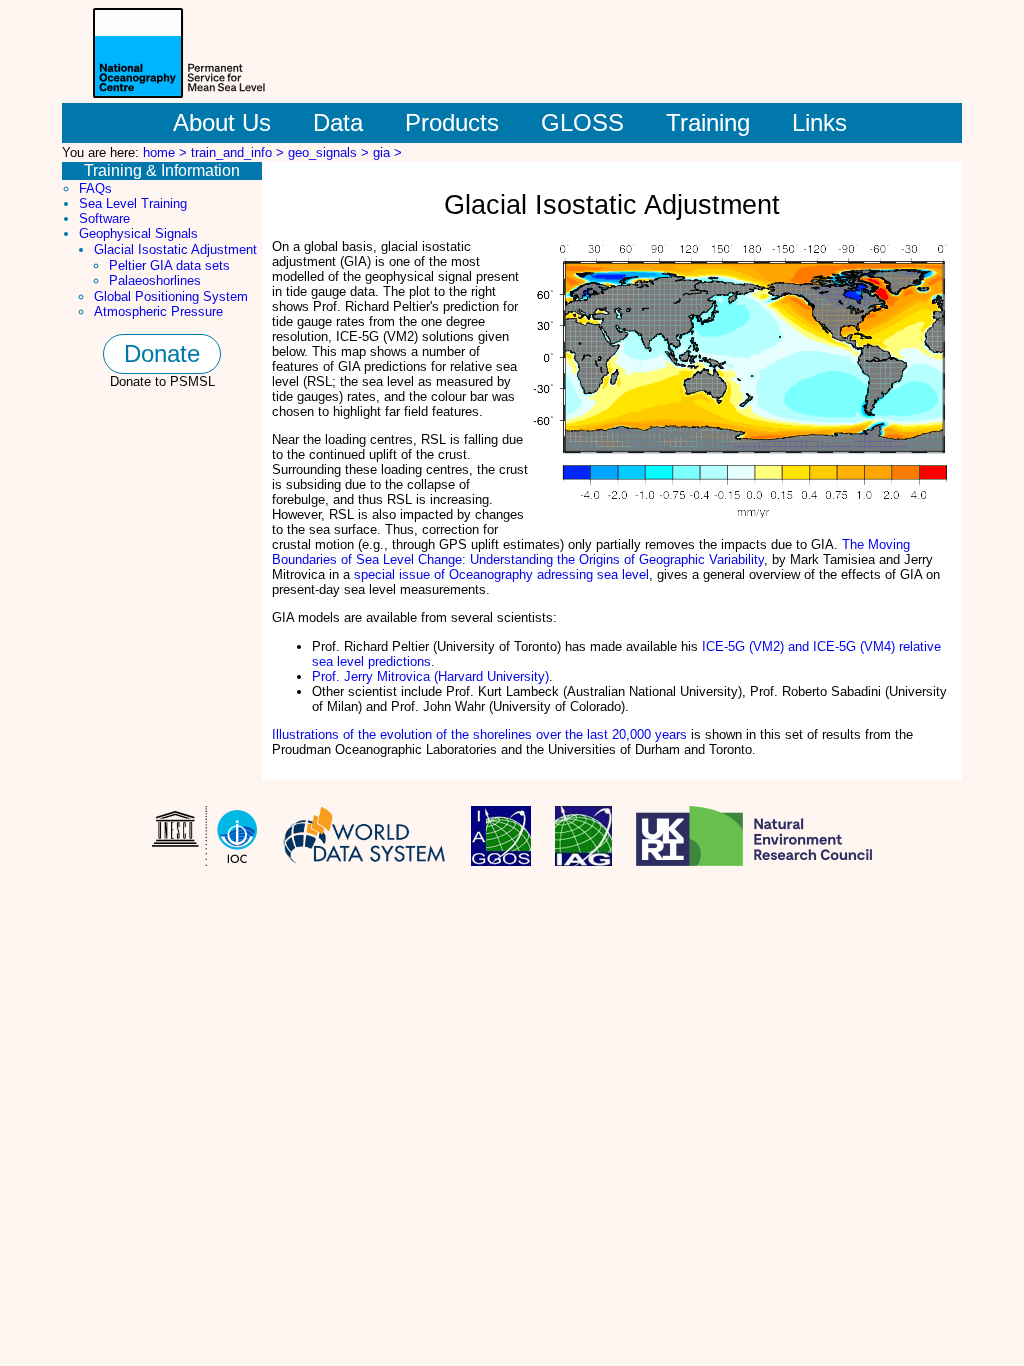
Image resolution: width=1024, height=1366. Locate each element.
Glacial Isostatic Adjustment (175, 249)
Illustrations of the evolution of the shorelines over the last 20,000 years (479, 734)
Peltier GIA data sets (169, 265)
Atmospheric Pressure (158, 311)
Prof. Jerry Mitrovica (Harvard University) (430, 676)
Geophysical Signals (138, 233)
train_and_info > (239, 152)
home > (167, 152)
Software (104, 218)
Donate (162, 353)
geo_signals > (330, 152)
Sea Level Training (133, 203)
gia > (387, 152)
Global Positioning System (171, 296)
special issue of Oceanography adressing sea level (501, 574)
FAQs (95, 188)
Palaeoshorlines (155, 280)
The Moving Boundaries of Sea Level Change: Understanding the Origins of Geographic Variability (591, 552)
